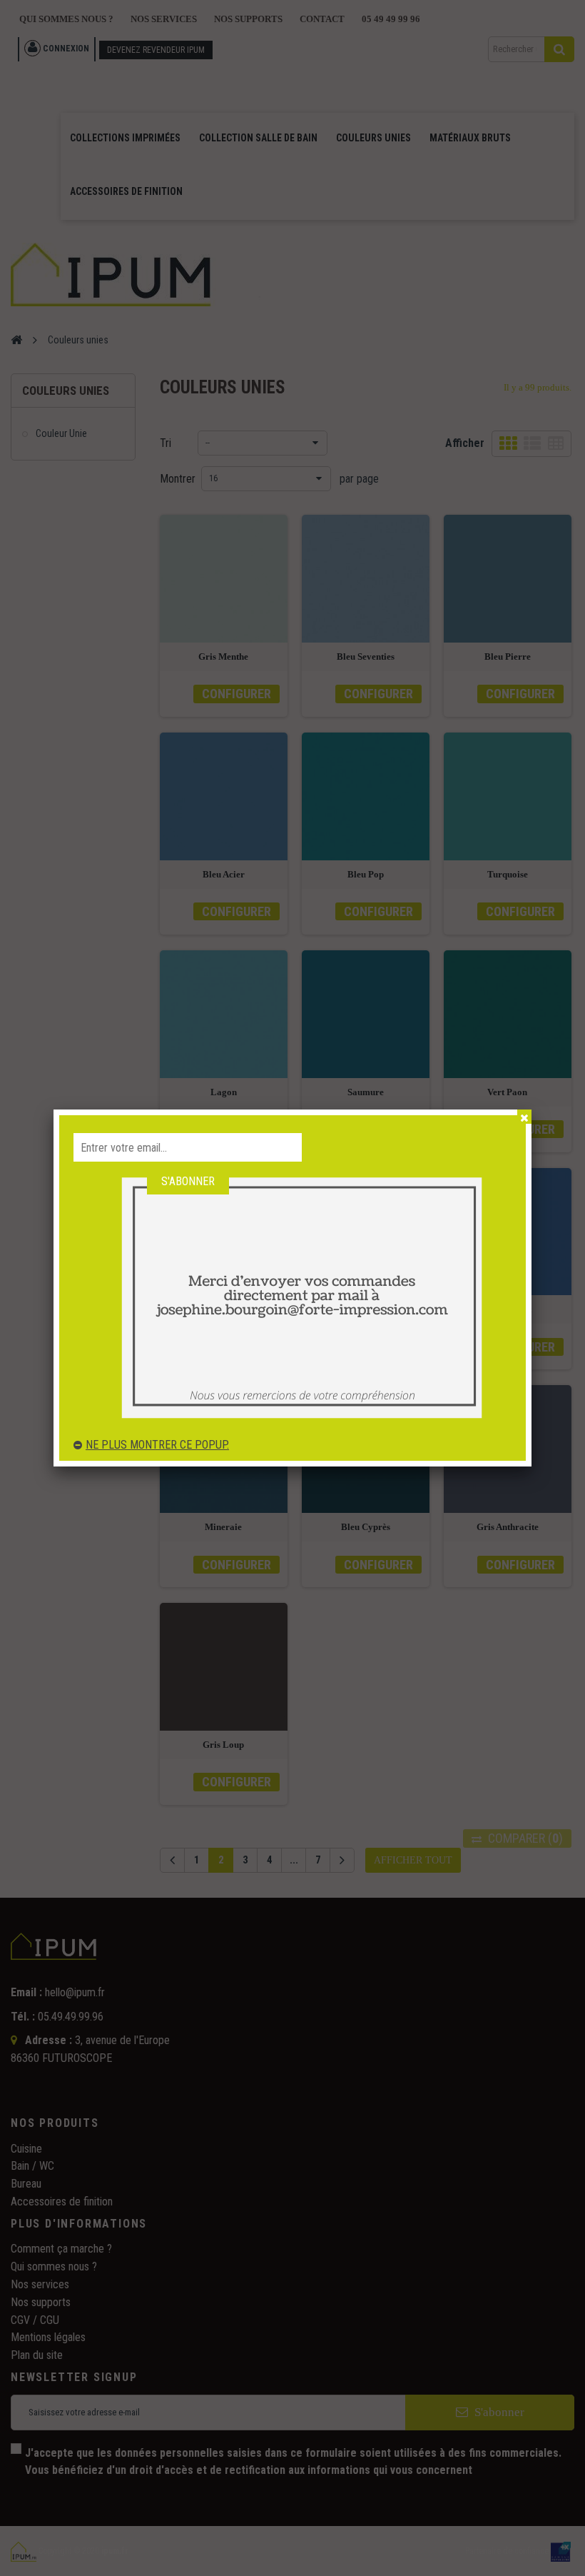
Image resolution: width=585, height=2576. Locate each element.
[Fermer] (524, 1117)
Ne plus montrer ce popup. (157, 1445)
